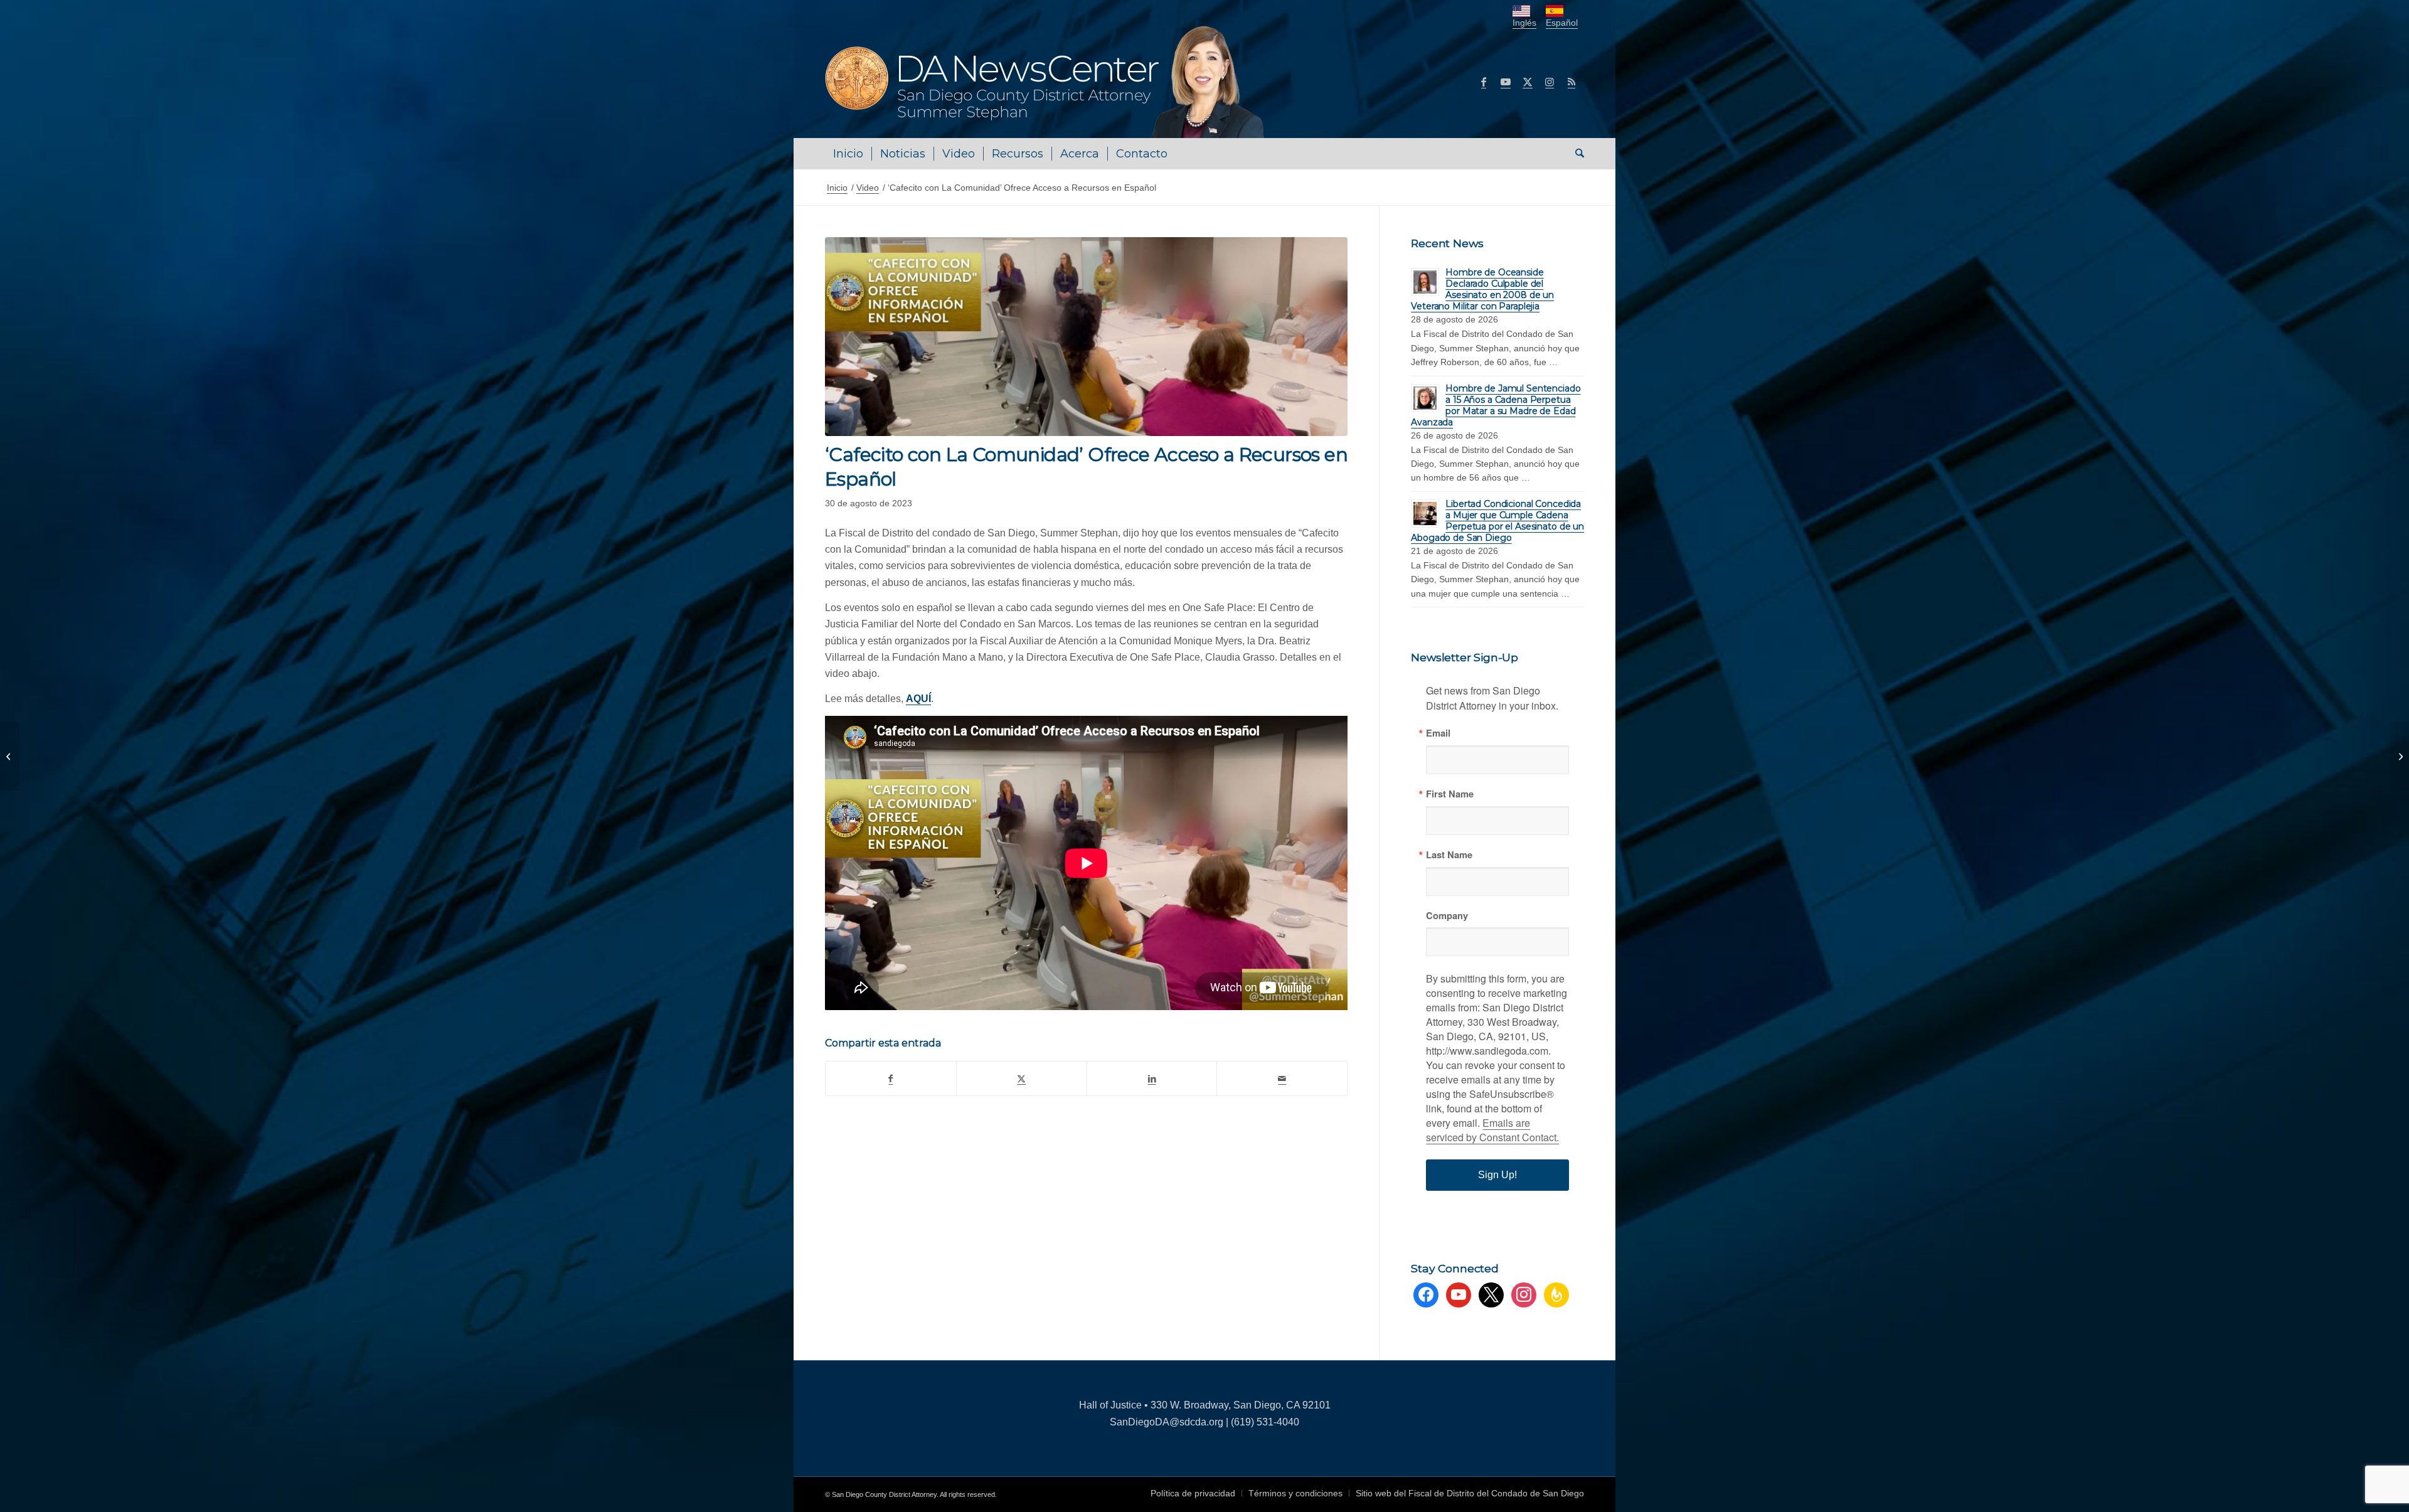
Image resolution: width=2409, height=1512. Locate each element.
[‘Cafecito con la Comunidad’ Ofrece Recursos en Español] (2399, 756)
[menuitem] (848, 154)
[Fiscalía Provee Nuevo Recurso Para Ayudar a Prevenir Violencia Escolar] (10, 756)
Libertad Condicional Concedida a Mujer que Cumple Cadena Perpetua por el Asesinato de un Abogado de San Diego (1497, 521)
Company (1447, 916)
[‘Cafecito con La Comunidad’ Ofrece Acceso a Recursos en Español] (1086, 337)
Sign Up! (1497, 1175)
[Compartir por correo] (1282, 1078)
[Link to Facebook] (1484, 82)
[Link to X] (1528, 82)
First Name (1450, 794)
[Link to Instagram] (1550, 82)
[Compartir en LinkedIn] (1152, 1078)
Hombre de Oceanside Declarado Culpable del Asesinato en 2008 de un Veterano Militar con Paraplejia (1482, 289)
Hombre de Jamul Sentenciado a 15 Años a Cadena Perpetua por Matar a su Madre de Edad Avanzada (1496, 405)
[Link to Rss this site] (1571, 82)
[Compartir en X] (1022, 1078)
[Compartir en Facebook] (891, 1078)
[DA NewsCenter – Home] (1046, 82)
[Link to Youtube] (1506, 82)
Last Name (1449, 855)
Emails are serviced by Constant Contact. (1492, 1130)
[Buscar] (1576, 154)
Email (1438, 733)
